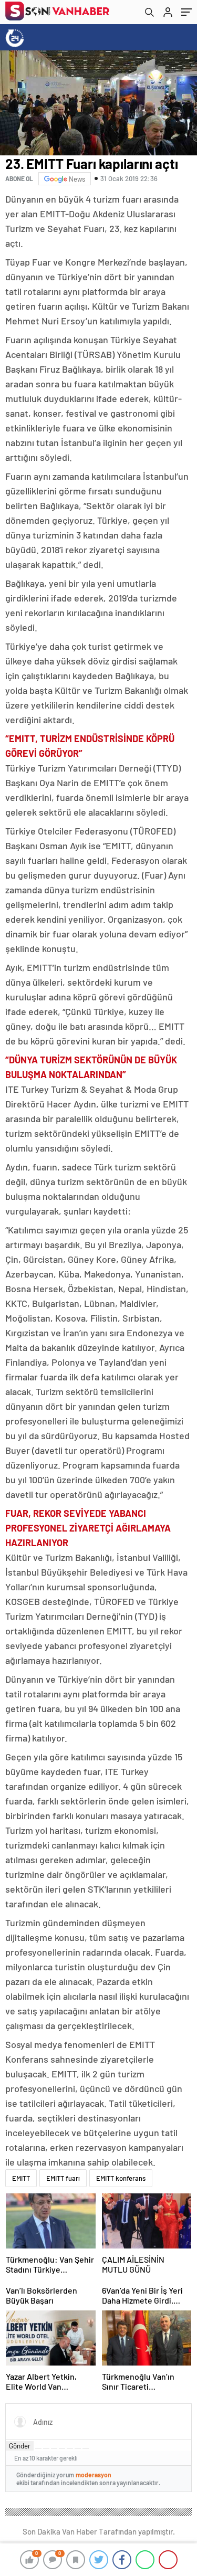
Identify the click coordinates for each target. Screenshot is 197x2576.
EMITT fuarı (63, 2178)
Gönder (20, 2446)
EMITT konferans (121, 2178)
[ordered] (62, 2448)
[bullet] (70, 2448)
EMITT (21, 2178)
